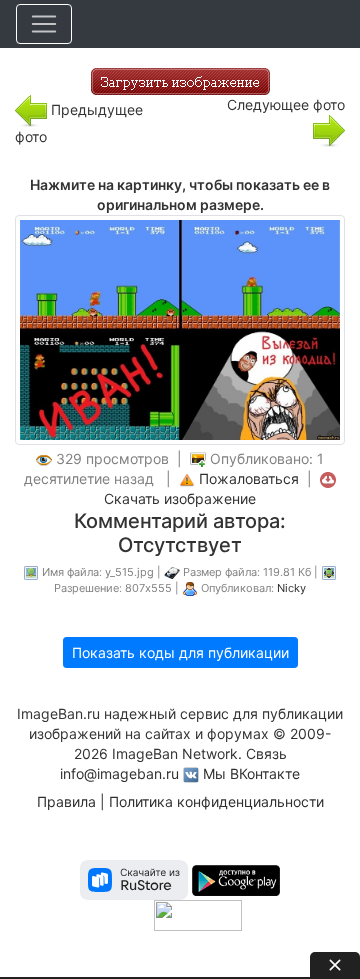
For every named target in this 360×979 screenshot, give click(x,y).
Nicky (291, 588)
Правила (66, 801)
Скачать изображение (180, 498)
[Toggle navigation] (44, 24)
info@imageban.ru (119, 773)
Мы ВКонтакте (251, 773)
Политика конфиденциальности (216, 801)
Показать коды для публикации (180, 652)
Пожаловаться (249, 478)
